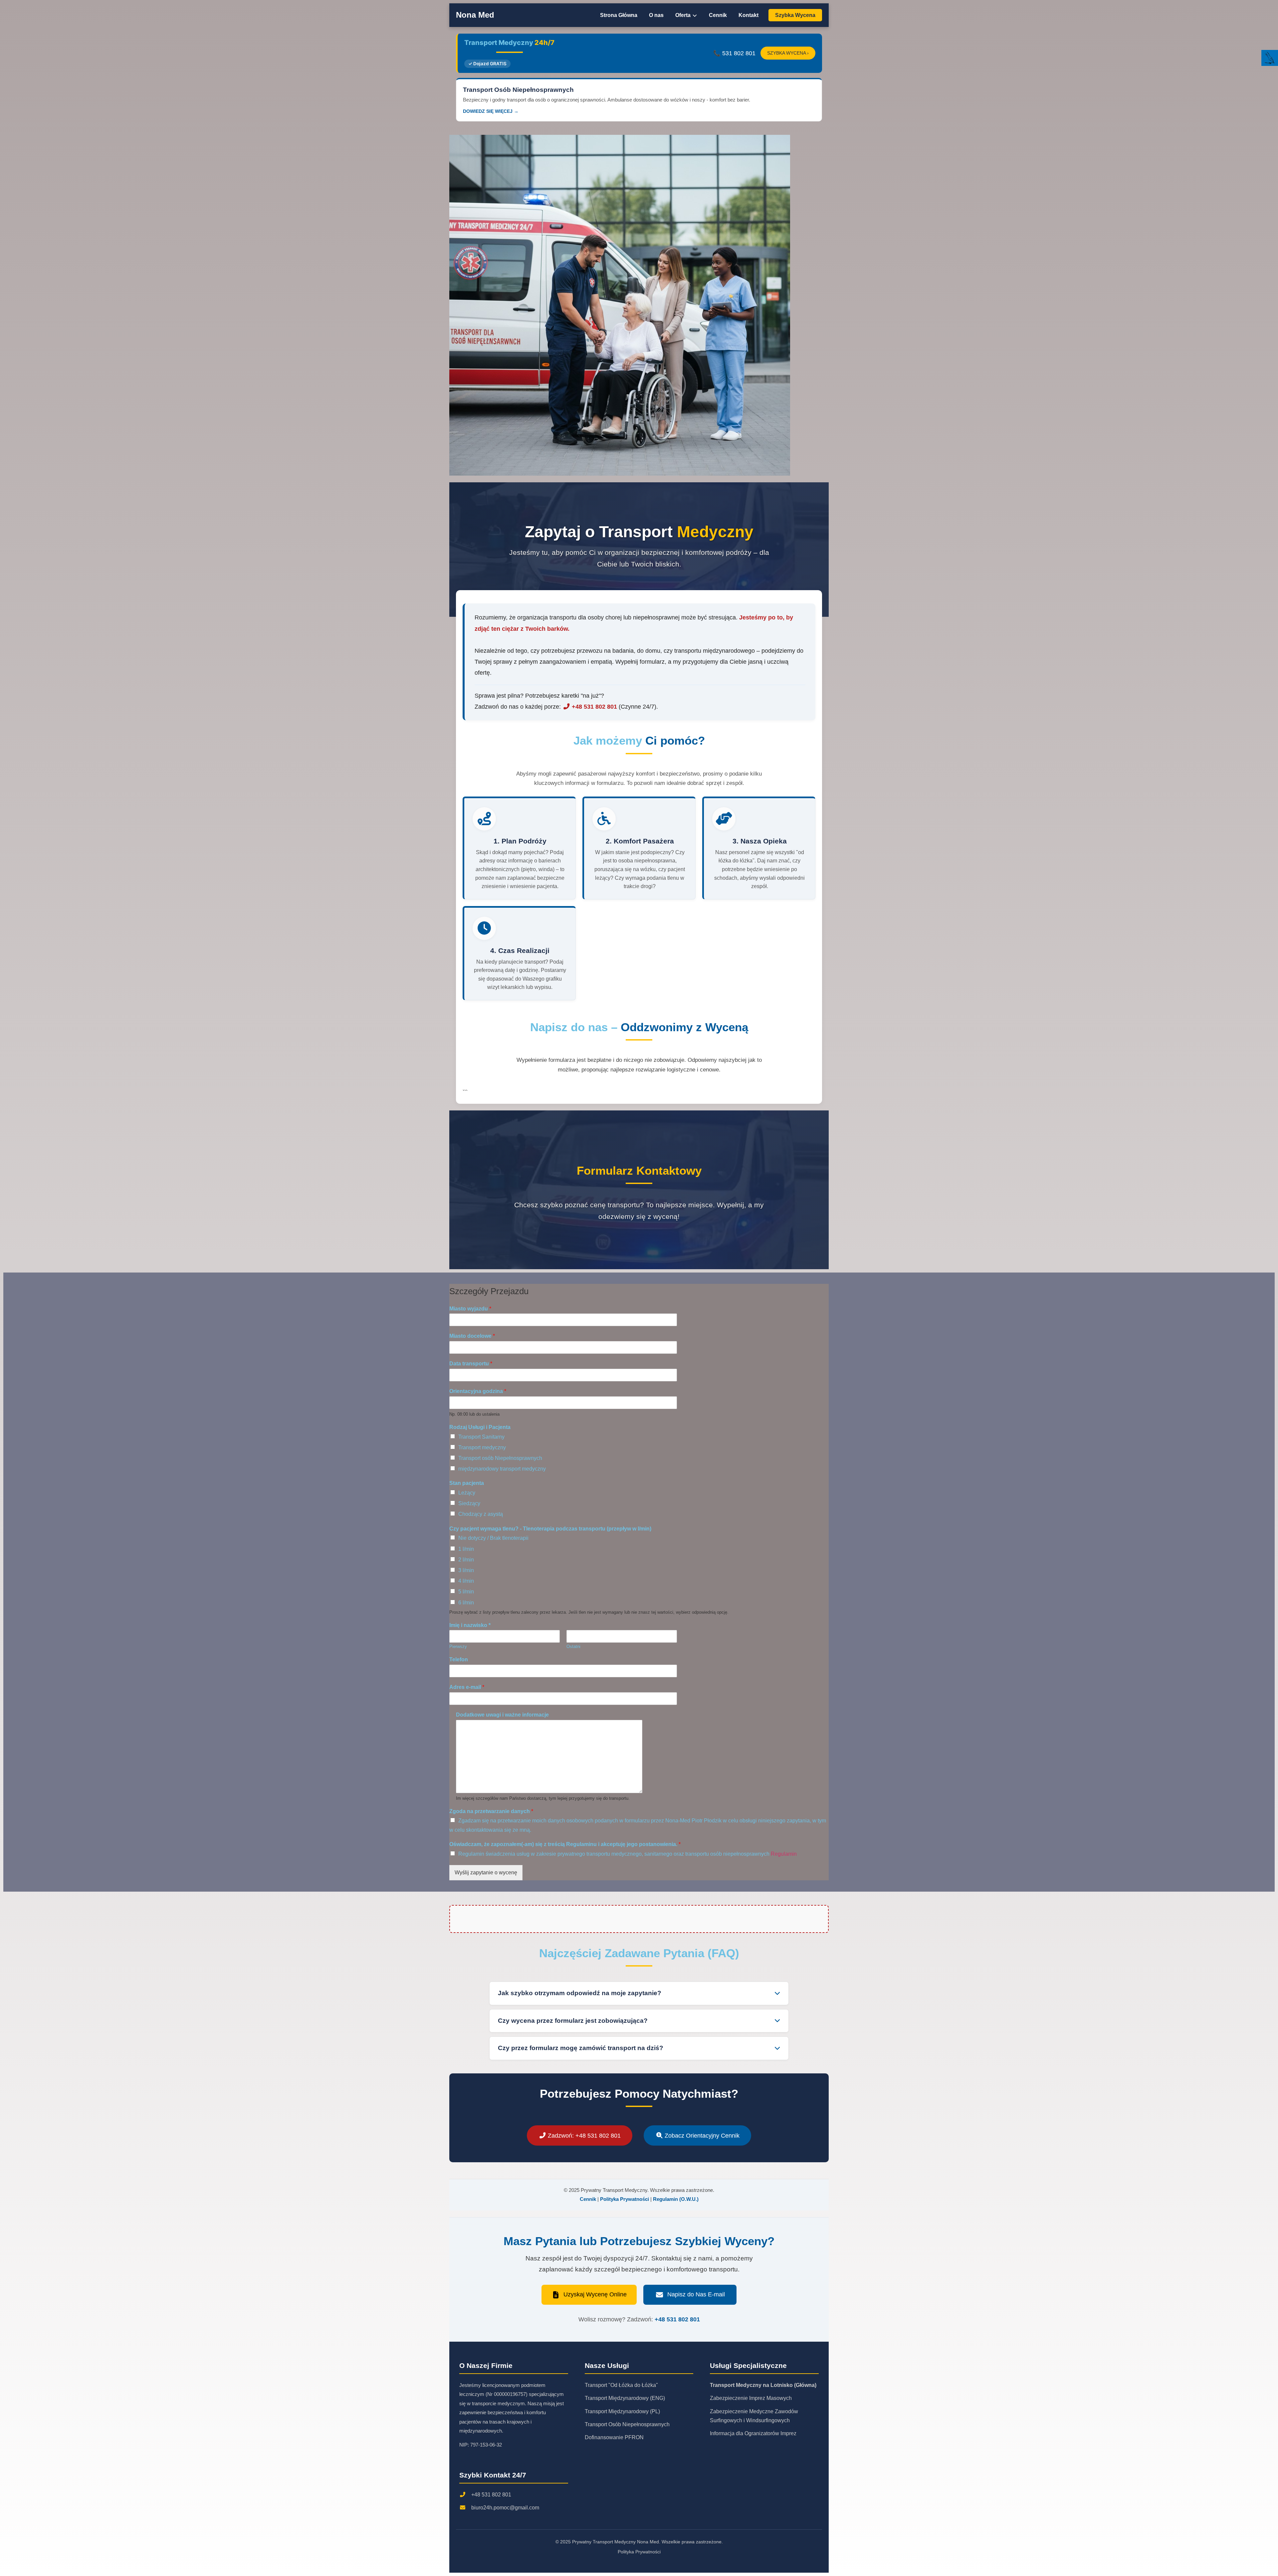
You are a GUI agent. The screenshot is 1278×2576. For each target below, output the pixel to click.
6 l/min (466, 1603)
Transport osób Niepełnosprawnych (500, 1458)
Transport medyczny (482, 1447)
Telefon (459, 1659)
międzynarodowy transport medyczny (502, 1469)
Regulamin (784, 1854)
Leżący (467, 1493)
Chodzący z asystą (481, 1514)
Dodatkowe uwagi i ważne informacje (502, 1715)
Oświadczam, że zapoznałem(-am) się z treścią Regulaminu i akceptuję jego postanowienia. (565, 1844)
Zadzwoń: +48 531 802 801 (583, 2135)
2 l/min (466, 1560)
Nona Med (475, 15)
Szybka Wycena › (788, 53)
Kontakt (748, 15)
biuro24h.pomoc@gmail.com (505, 2508)
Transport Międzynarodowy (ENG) (625, 2398)
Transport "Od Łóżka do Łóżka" (621, 2385)
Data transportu (471, 1364)
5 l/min (466, 1592)
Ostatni (573, 1646)
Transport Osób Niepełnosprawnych (627, 2424)
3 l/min (466, 1570)
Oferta (684, 15)
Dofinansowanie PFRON (614, 2437)
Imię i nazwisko (470, 1625)
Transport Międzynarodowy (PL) (622, 2411)
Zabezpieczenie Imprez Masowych (751, 2398)
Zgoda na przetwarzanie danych (491, 1811)
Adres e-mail (467, 1687)
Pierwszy (458, 1646)
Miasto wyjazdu (470, 1309)
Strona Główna (619, 15)
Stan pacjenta (467, 1483)
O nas (656, 15)
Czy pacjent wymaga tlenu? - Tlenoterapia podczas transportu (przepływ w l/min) (550, 1529)
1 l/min (466, 1549)
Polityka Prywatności (625, 2199)
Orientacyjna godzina (478, 1391)
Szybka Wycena (795, 15)
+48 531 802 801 (594, 706)
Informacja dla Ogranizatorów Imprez (753, 2433)
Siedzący (469, 1503)
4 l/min (466, 1581)
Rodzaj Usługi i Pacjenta (480, 1427)
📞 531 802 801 (734, 53)
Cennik (718, 15)
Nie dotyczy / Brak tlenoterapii (493, 1538)
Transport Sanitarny (481, 1437)
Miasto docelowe (472, 1336)
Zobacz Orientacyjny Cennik (701, 2135)
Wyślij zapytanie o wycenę (486, 1873)
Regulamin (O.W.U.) (676, 2199)
